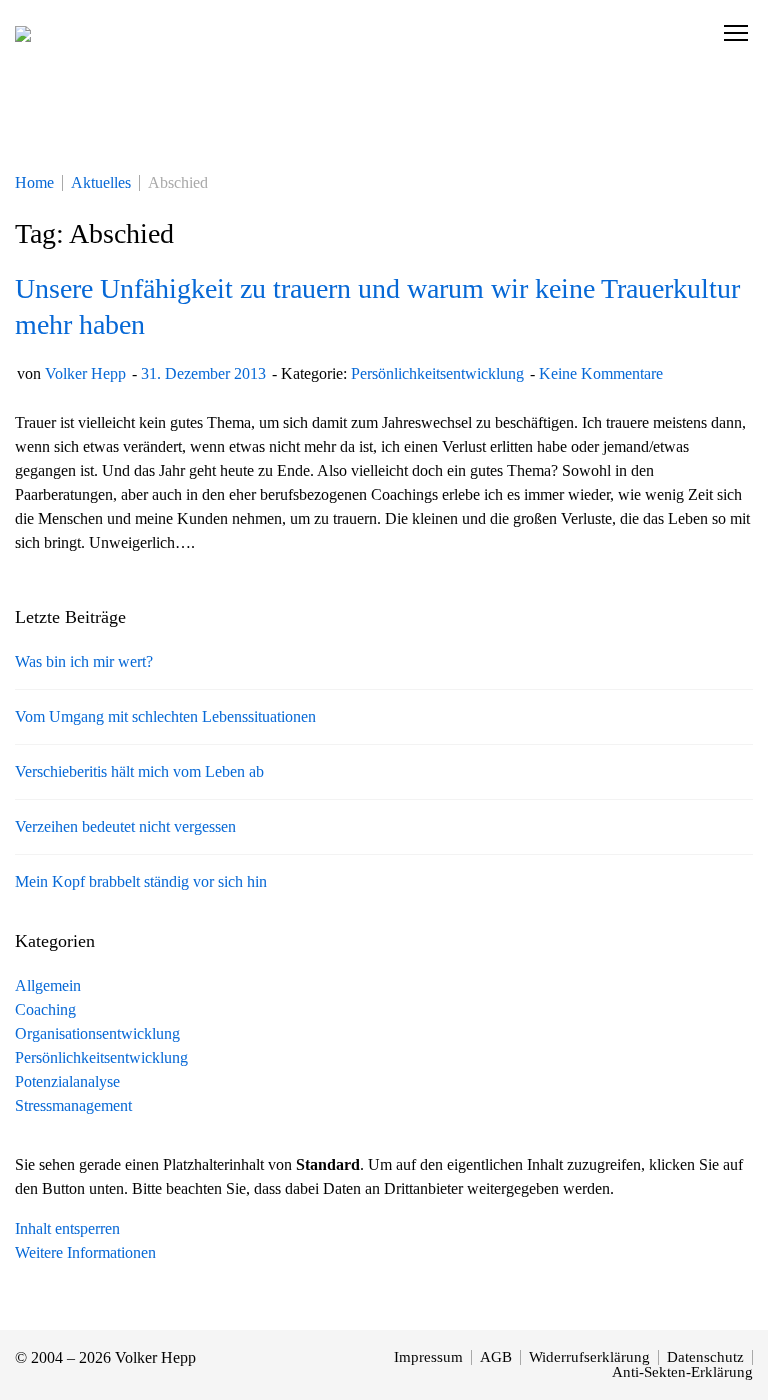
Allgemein (48, 985)
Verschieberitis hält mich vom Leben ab (139, 771)
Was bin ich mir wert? (84, 661)
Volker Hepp (85, 373)
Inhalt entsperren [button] (67, 1228)
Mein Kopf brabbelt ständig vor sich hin (141, 881)
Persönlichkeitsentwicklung (437, 373)
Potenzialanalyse (67, 1081)
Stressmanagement (73, 1105)
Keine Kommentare (601, 373)
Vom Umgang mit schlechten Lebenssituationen (165, 716)
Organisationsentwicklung (97, 1033)
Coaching (45, 1009)
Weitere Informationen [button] (85, 1252)
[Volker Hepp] (23, 33)
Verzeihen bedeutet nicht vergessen (125, 826)
